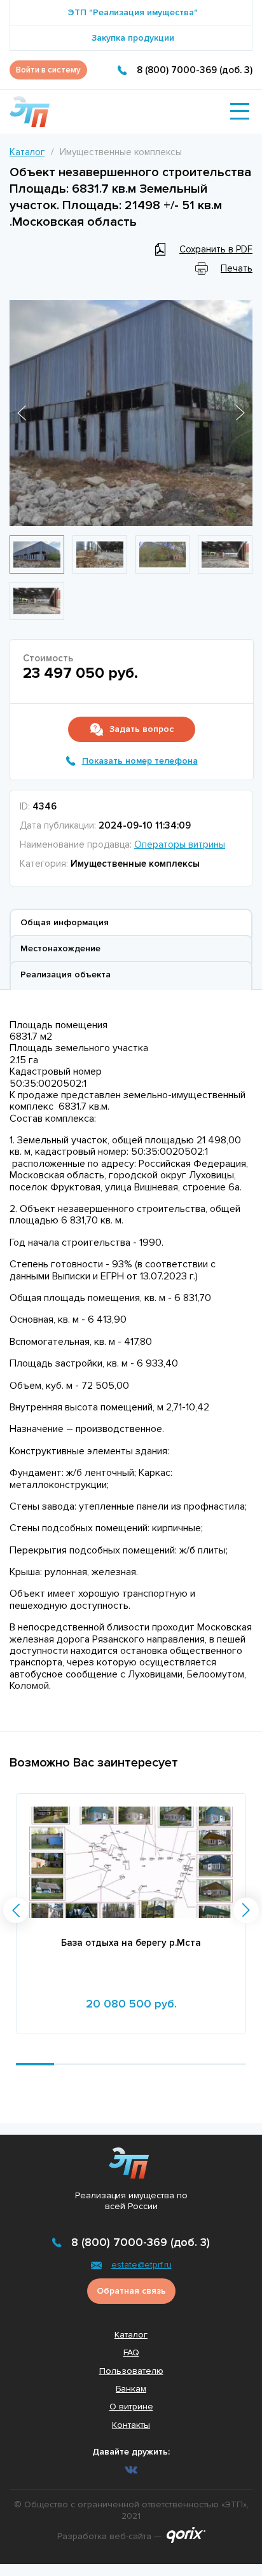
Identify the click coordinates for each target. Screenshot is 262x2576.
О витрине (131, 2407)
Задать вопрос (141, 729)
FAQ (131, 2352)
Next (240, 413)
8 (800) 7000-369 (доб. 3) (195, 70)
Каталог (27, 152)
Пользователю (131, 2371)
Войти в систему (48, 70)
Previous (22, 413)
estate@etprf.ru (141, 2265)
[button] (16, 1910)
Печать (237, 268)
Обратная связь (131, 2291)
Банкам (131, 2389)
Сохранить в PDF (216, 249)
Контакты (131, 2425)
